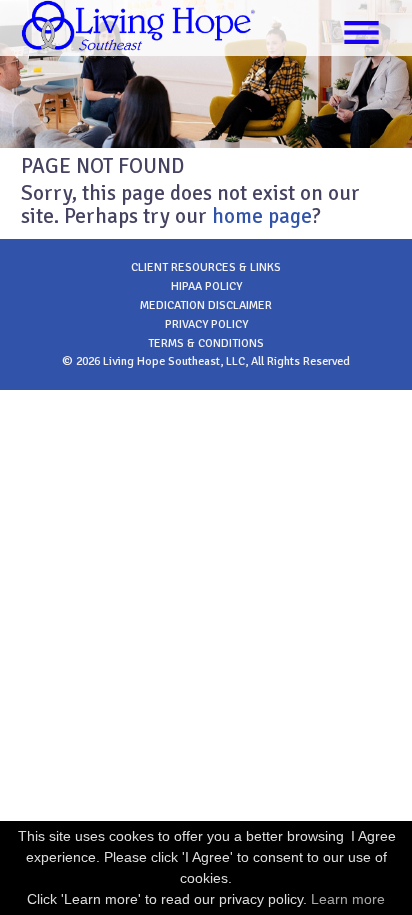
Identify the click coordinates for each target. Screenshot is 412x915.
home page (262, 216)
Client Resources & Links (206, 267)
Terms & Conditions (206, 343)
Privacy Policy (206, 324)
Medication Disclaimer (206, 305)
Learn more (348, 899)
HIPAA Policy (206, 286)
